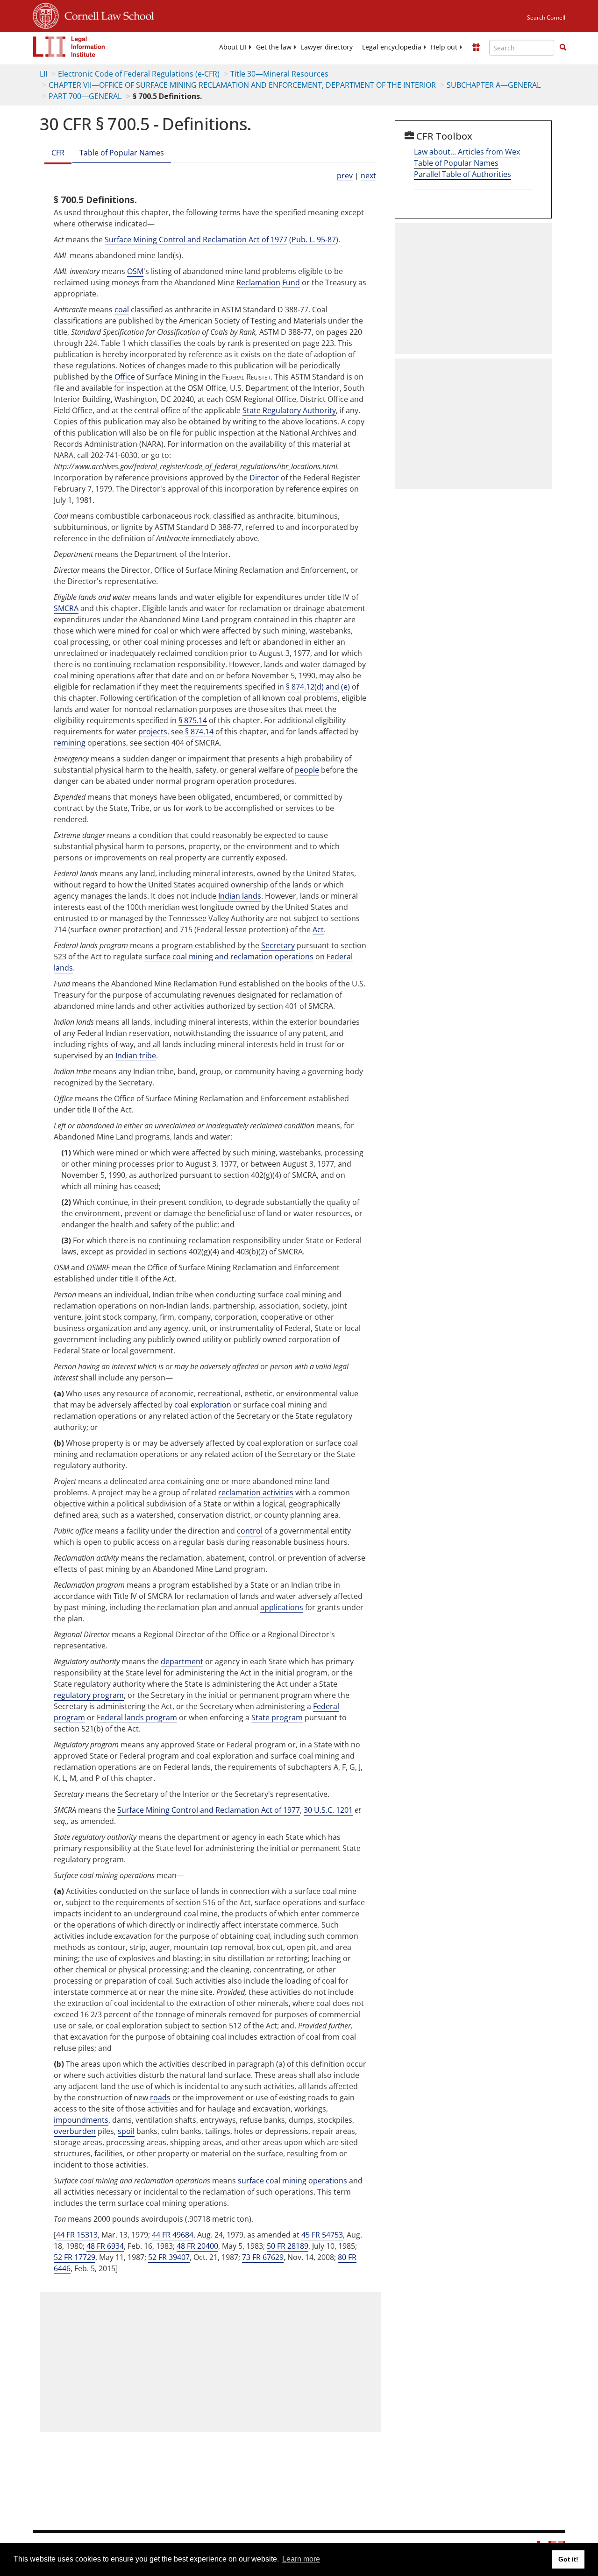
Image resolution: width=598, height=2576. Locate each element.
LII (43, 74)
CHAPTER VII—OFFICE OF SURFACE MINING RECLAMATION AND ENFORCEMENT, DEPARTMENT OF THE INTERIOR (242, 85)
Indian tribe (136, 1056)
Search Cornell (546, 18)
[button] (563, 47)
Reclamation (258, 282)
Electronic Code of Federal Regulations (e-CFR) (139, 74)
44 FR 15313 (77, 2235)
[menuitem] (233, 47)
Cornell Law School (107, 14)
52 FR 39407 (169, 2257)
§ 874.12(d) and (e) (318, 687)
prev (345, 176)
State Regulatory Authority (289, 410)
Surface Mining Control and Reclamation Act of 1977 (196, 239)
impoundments (81, 2120)
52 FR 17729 (75, 2257)
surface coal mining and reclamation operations (229, 957)
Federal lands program (137, 1717)
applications (282, 1607)
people (307, 770)
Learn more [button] (301, 2559)
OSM (135, 271)
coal (122, 310)
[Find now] (563, 48)
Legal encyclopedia (392, 47)
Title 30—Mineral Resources (279, 74)
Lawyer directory (327, 47)
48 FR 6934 (105, 2246)
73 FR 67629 (263, 2257)
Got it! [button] (568, 2559)
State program (277, 1717)
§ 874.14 (199, 732)
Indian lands (240, 896)
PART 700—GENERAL (85, 96)
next (368, 176)
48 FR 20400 (197, 2246)
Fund (291, 282)
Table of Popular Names (122, 153)
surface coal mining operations (292, 2181)
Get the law (274, 47)
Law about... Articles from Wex (467, 152)
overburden (75, 2131)
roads (160, 2097)
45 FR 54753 (322, 2235)
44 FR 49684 (173, 2235)
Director (264, 478)
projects (153, 732)
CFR (58, 153)
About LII (233, 47)
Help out (444, 47)
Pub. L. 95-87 (314, 239)
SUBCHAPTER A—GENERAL (494, 85)
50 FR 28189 (288, 2246)
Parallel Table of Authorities (463, 174)
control (250, 1531)
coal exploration (203, 1405)
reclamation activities (256, 1492)
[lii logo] (69, 47)
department (182, 1661)
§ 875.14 (193, 720)
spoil (126, 2131)
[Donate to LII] (476, 47)
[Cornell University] (46, 14)
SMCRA (66, 608)
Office (125, 377)
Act (318, 929)
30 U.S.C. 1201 (328, 1810)
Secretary (278, 945)
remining (70, 743)
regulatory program (89, 1695)
